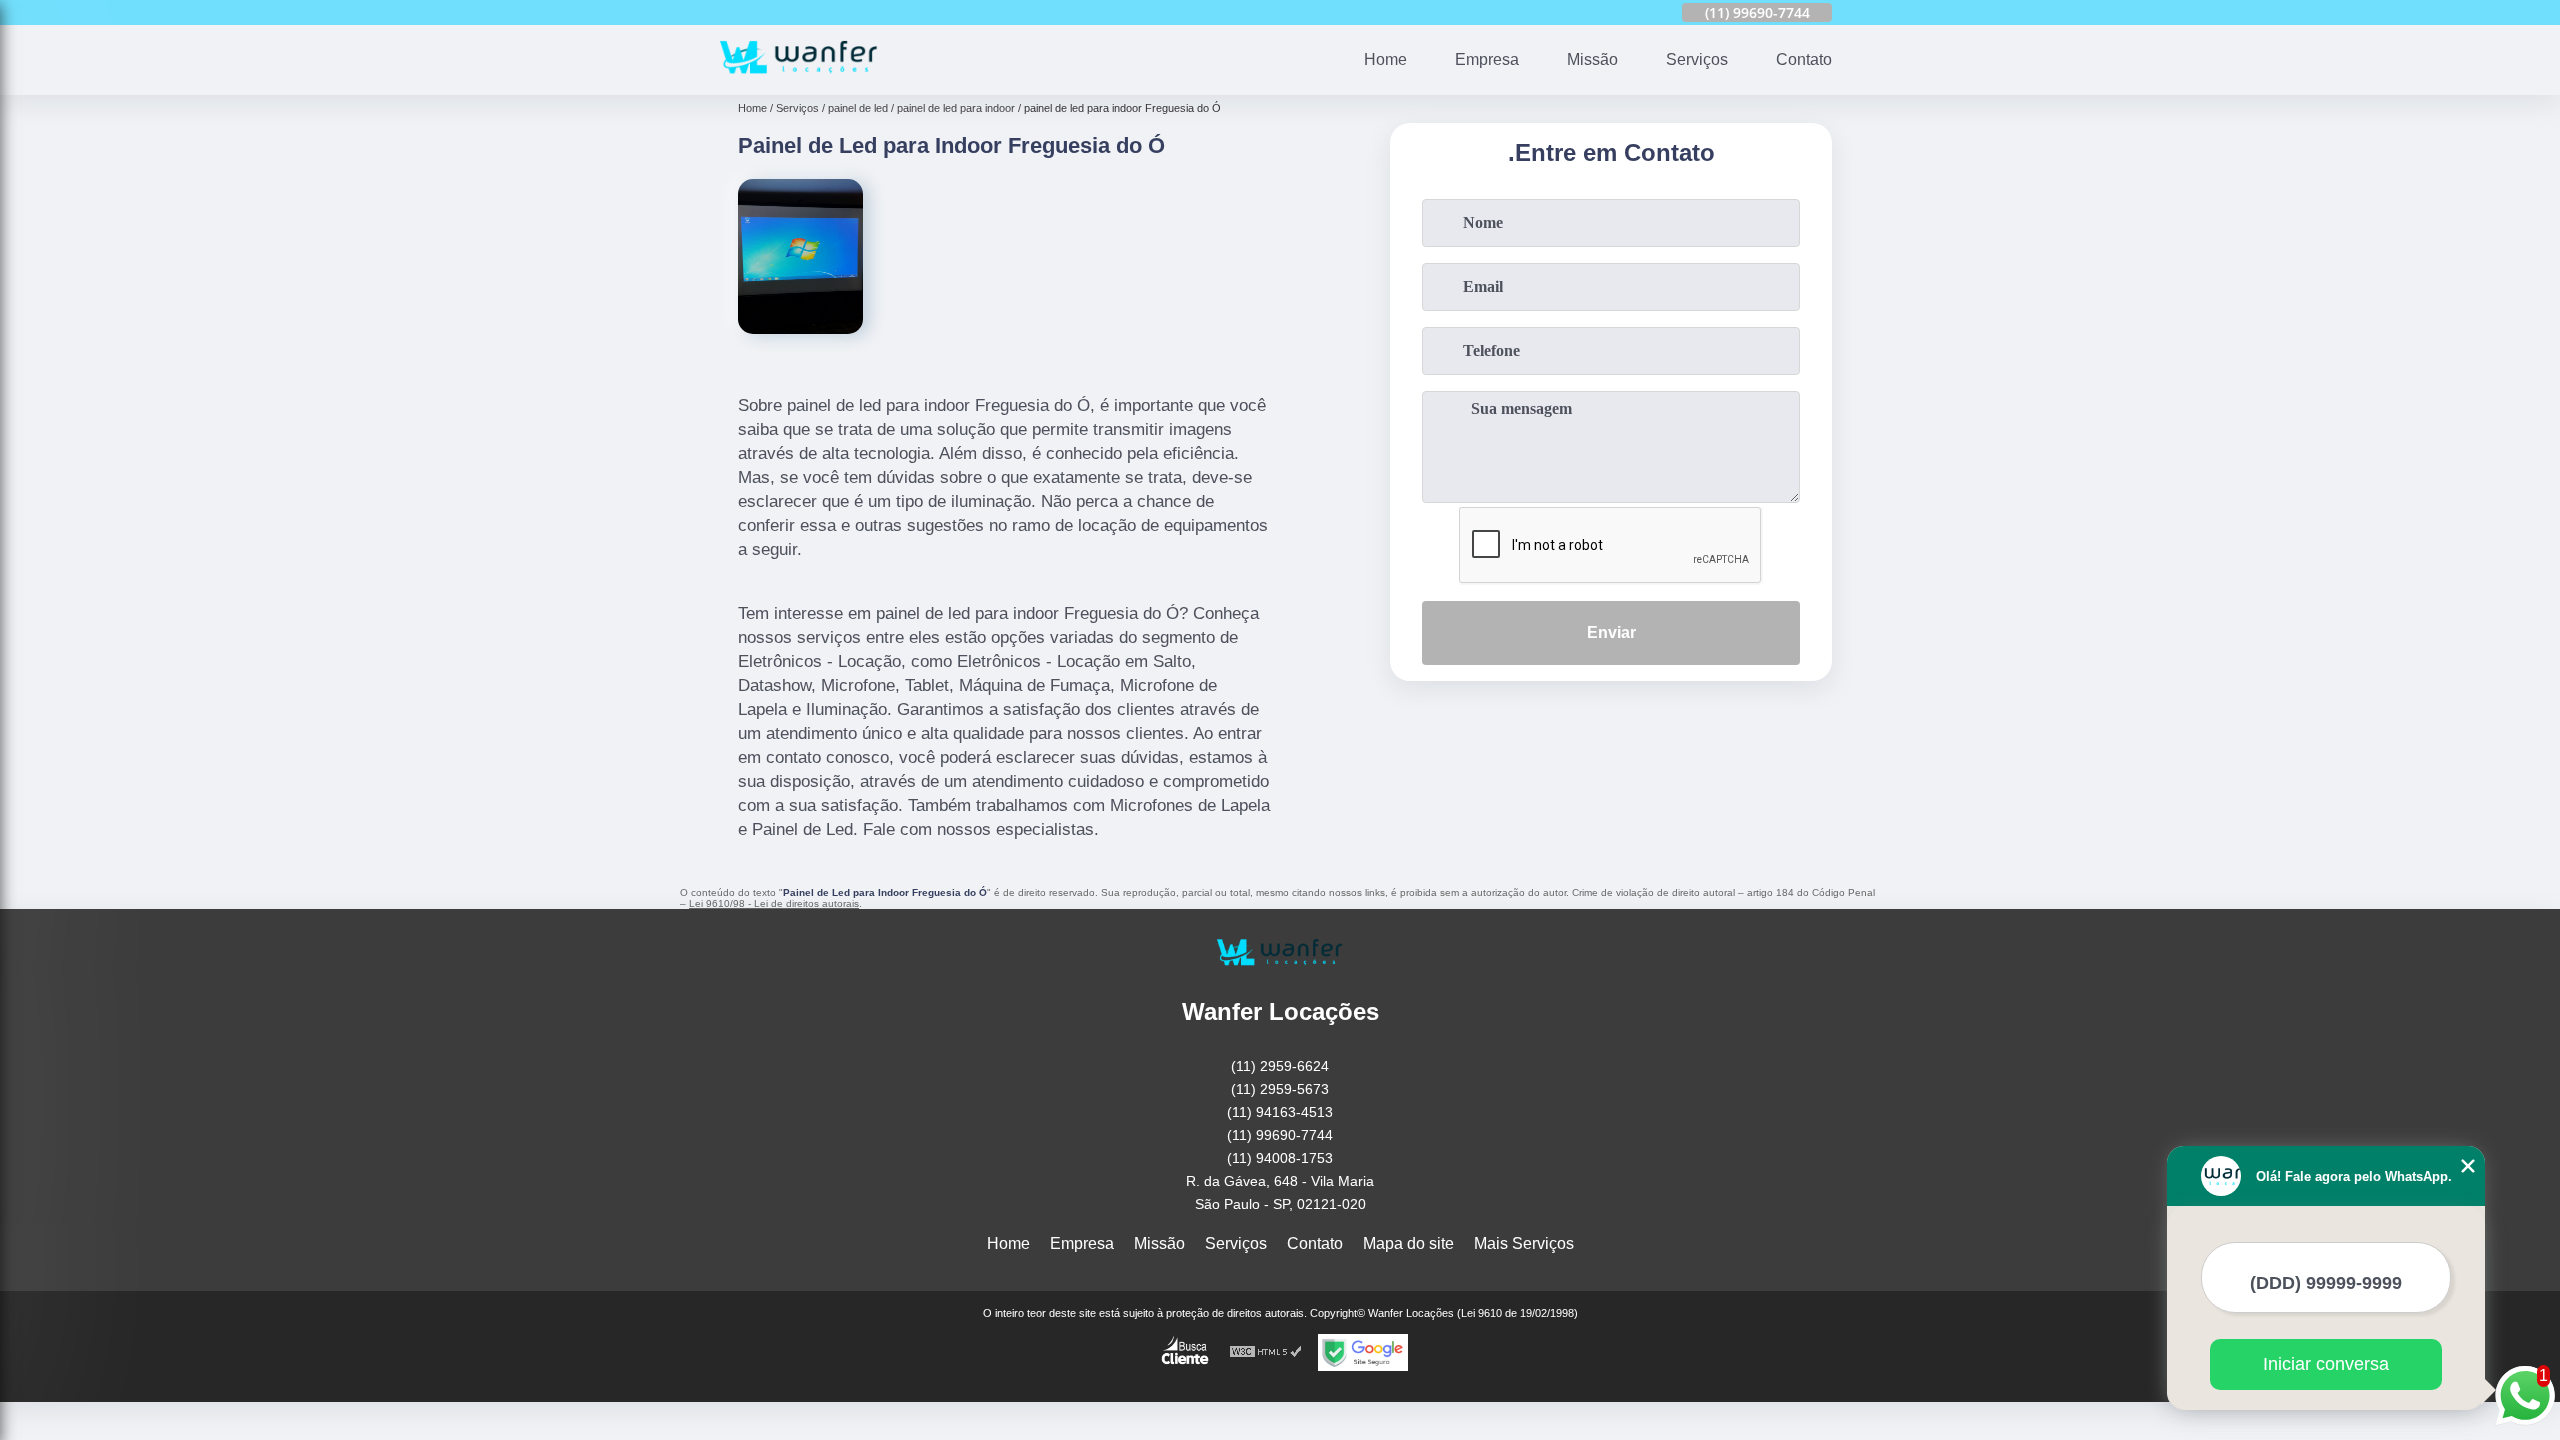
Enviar (1611, 632)
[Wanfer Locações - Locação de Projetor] (799, 82)
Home (1385, 59)
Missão (1592, 59)
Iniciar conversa (2326, 1364)
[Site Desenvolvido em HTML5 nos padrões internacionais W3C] (1266, 1352)
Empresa (1487, 59)
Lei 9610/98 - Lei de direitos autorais (774, 903)
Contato (1804, 59)
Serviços (1697, 59)
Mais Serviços (1524, 1243)
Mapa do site (1408, 1243)
